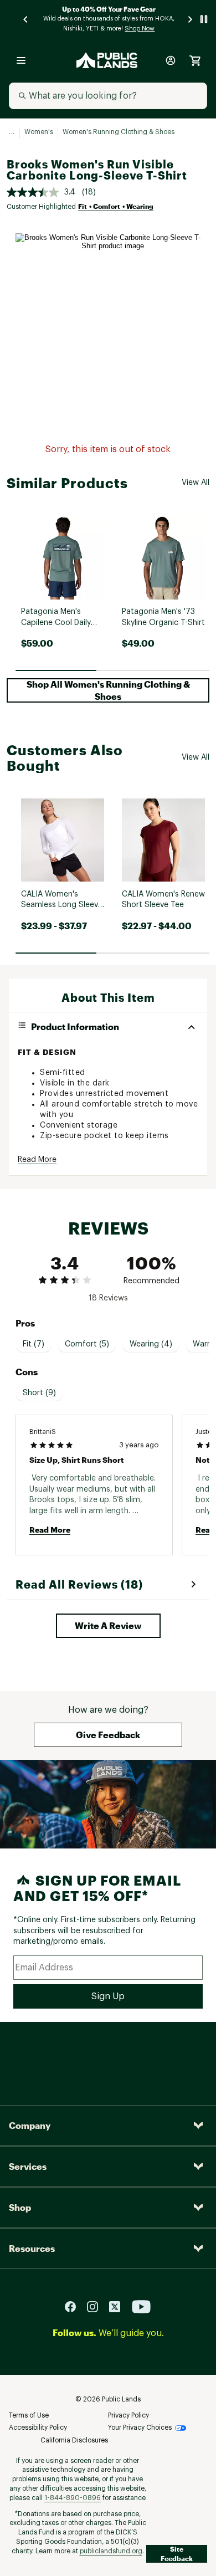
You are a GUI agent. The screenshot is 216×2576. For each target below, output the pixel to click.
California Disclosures (74, 2440)
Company (30, 2125)
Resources (32, 2248)
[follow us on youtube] (141, 2306)
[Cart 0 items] (195, 60)
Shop (20, 2207)
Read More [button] (37, 1160)
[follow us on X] (119, 2306)
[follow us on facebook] (75, 2306)
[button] (108, 690)
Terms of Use (29, 2415)
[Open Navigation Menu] (21, 60)
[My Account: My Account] (171, 60)
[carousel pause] (204, 19)
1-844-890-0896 (73, 2498)
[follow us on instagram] (97, 2306)
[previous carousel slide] (26, 19)
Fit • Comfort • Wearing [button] (116, 206)
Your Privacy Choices (140, 2428)
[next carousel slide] (191, 19)
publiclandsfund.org (111, 2551)
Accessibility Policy (38, 2428)
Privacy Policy (128, 2415)
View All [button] (196, 483)
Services (28, 2166)
